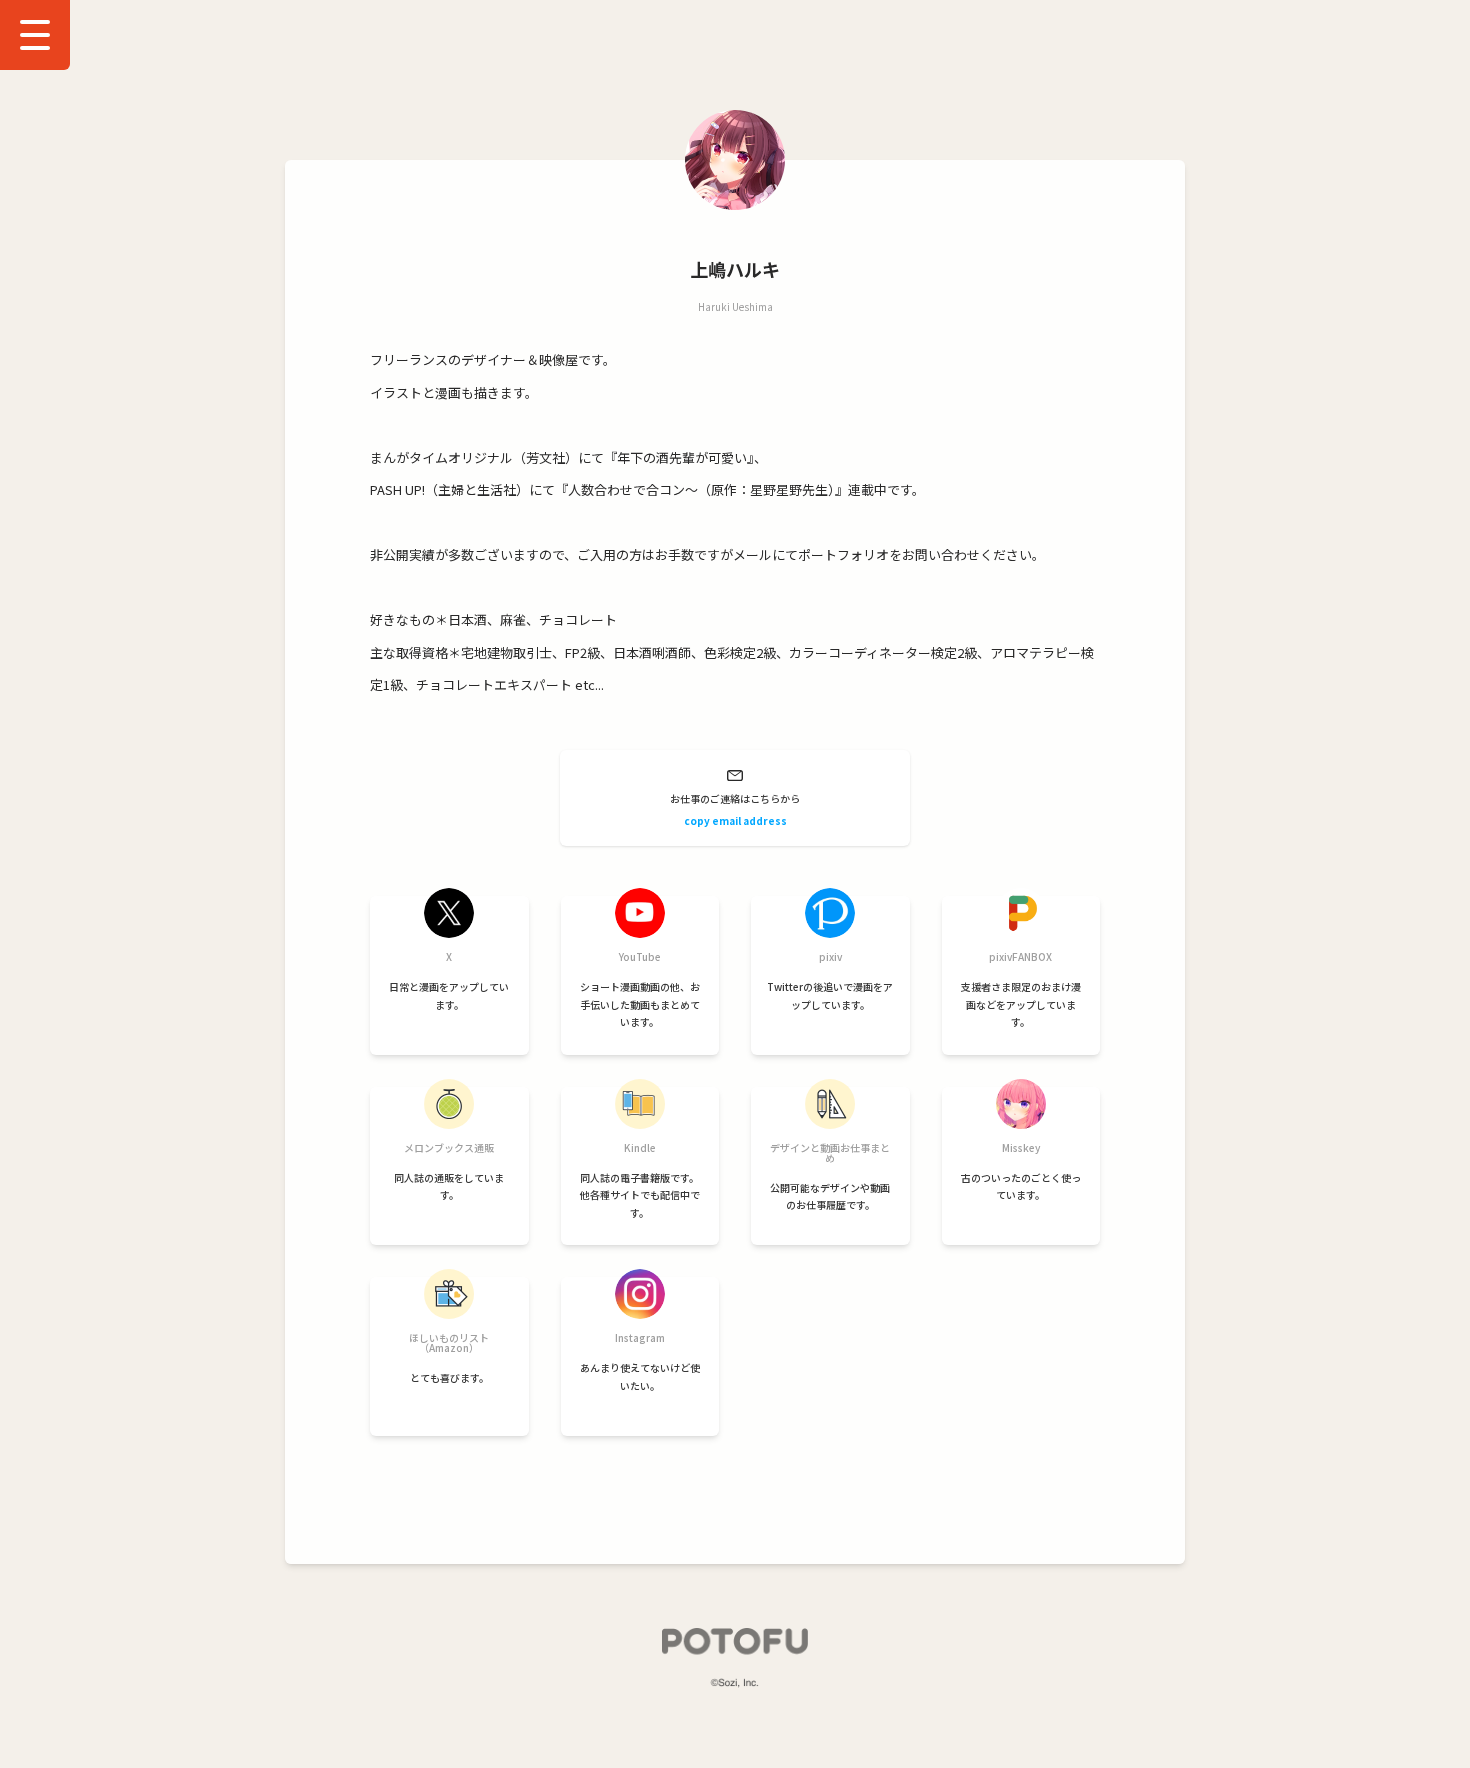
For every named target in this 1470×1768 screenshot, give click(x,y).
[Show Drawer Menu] (35, 35)
